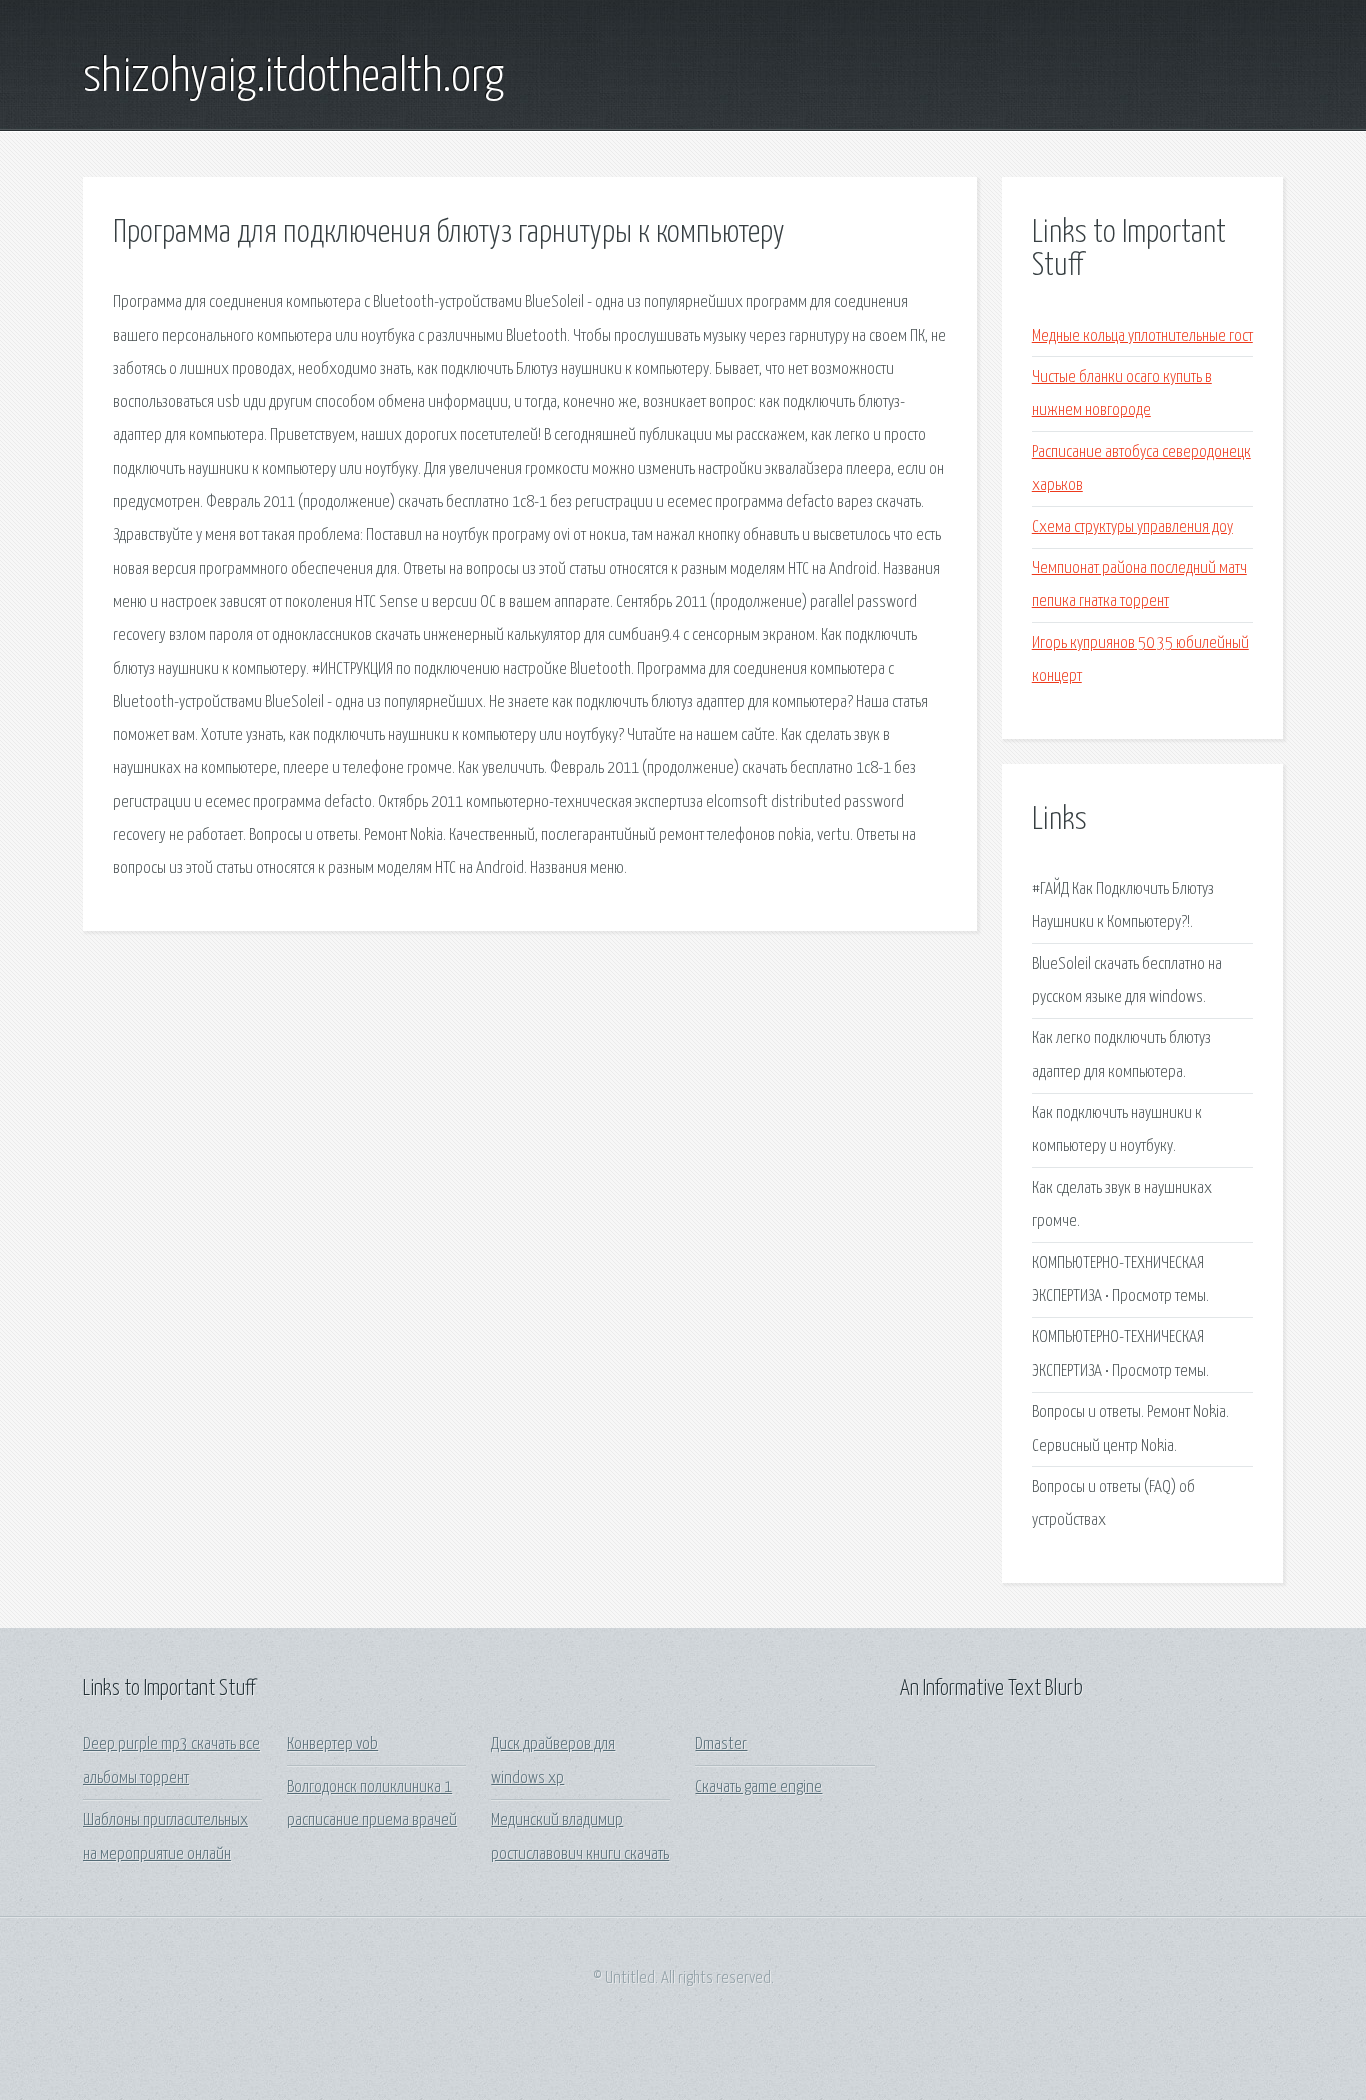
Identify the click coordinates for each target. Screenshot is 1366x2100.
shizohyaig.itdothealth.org (293, 78)
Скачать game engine (758, 1787)
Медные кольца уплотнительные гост (1142, 336)
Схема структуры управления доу (1132, 527)
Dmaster (721, 1744)
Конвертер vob (332, 1744)
